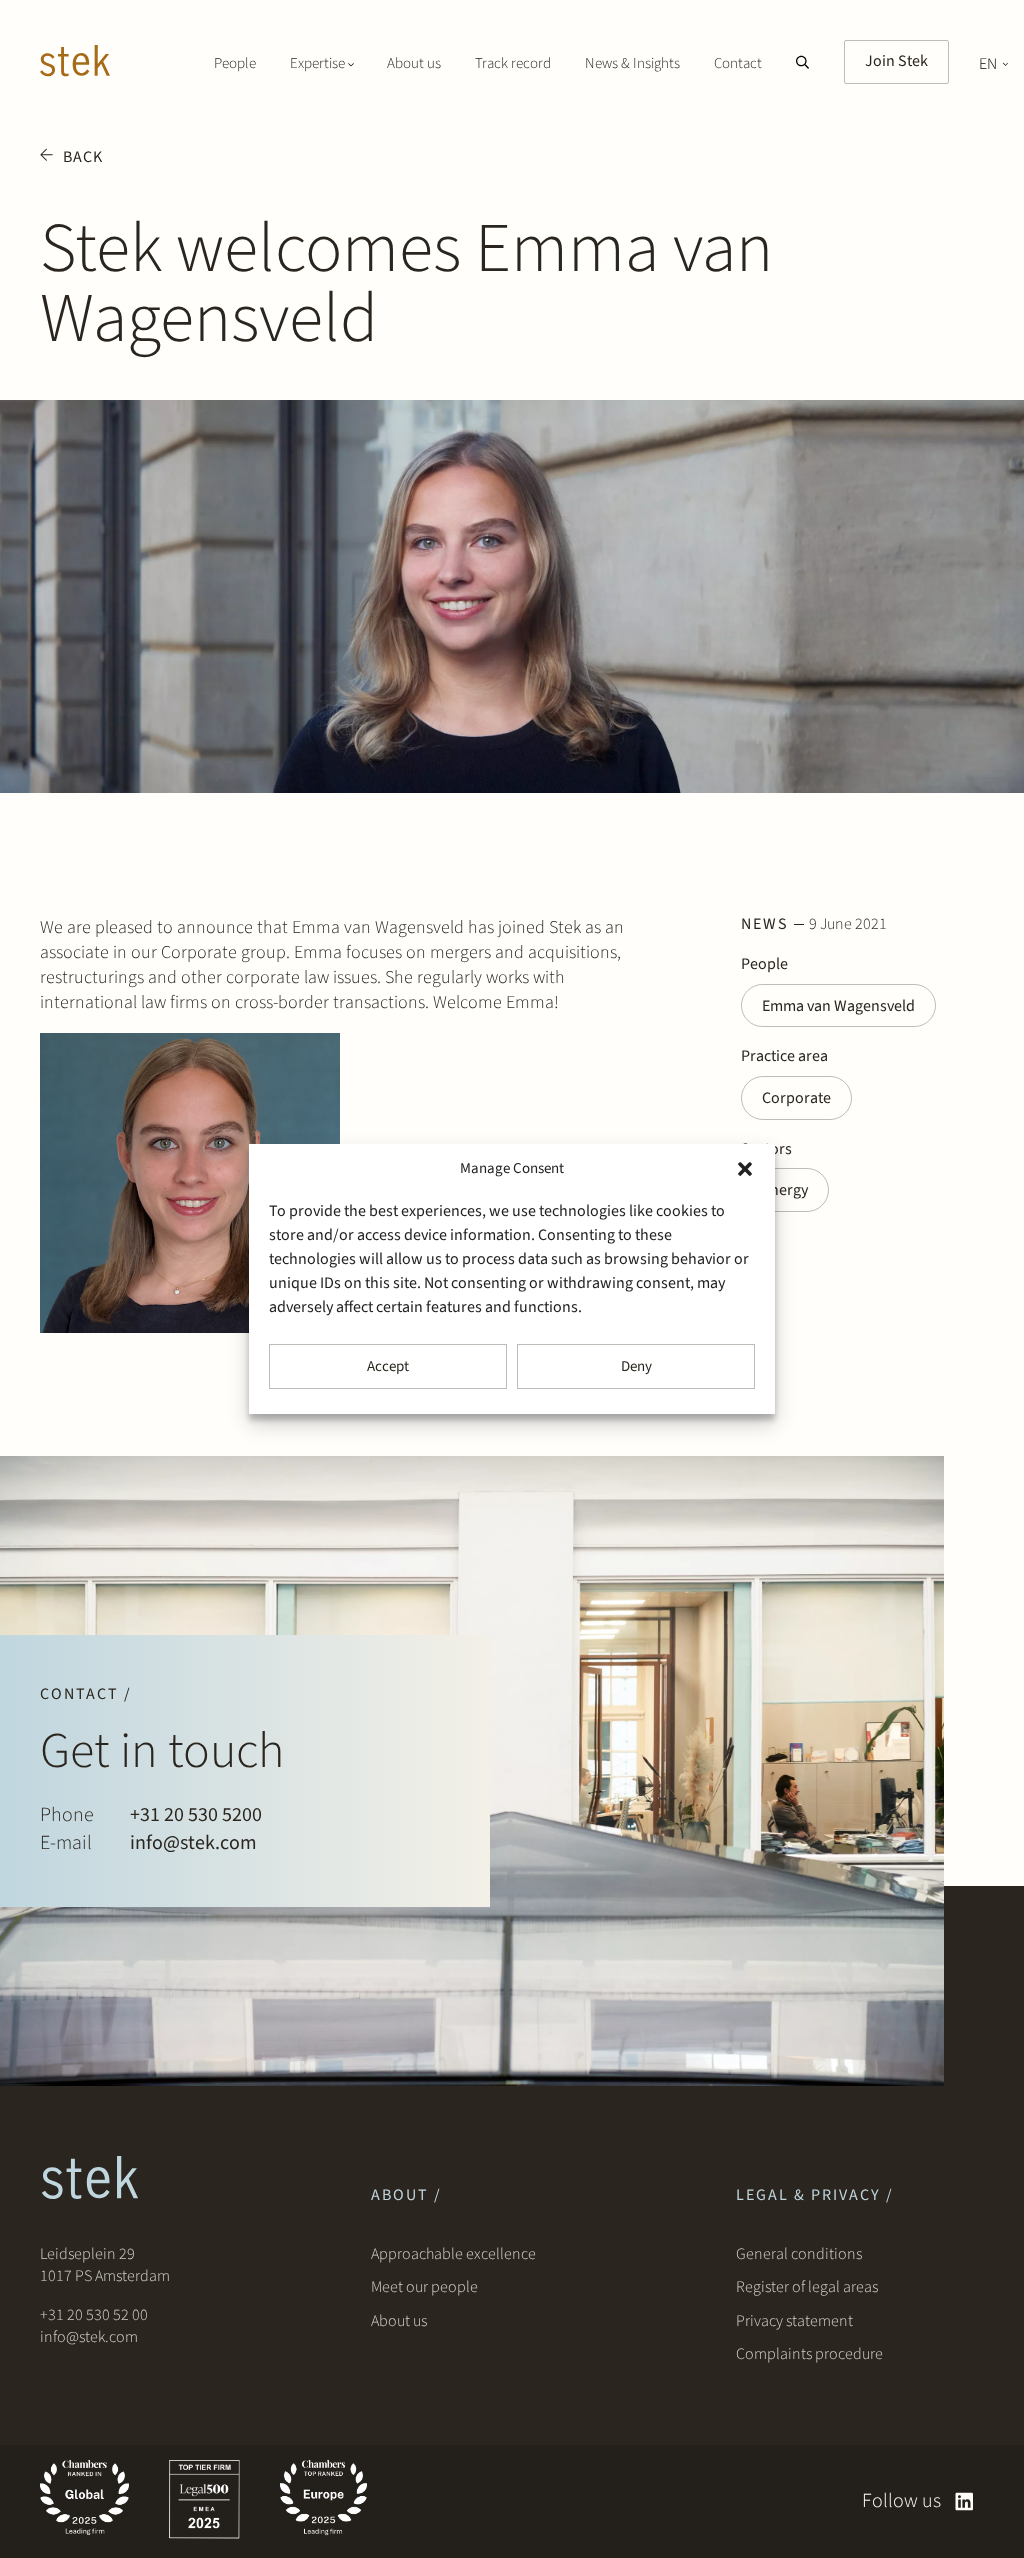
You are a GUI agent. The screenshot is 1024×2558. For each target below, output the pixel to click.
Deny (636, 1366)
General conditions (799, 2254)
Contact (738, 63)
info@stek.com (193, 1843)
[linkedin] (964, 2501)
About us (414, 63)
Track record (513, 63)
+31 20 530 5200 (196, 1815)
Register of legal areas (807, 2287)
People (235, 63)
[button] (745, 1169)
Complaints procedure (809, 2354)
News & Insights (632, 63)
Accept (388, 1366)
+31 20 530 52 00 (94, 2315)
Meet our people (424, 2287)
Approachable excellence (453, 2254)
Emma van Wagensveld (838, 1006)
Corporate (796, 1098)
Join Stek (896, 61)
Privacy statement (794, 2321)
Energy (785, 1190)
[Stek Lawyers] (75, 64)
